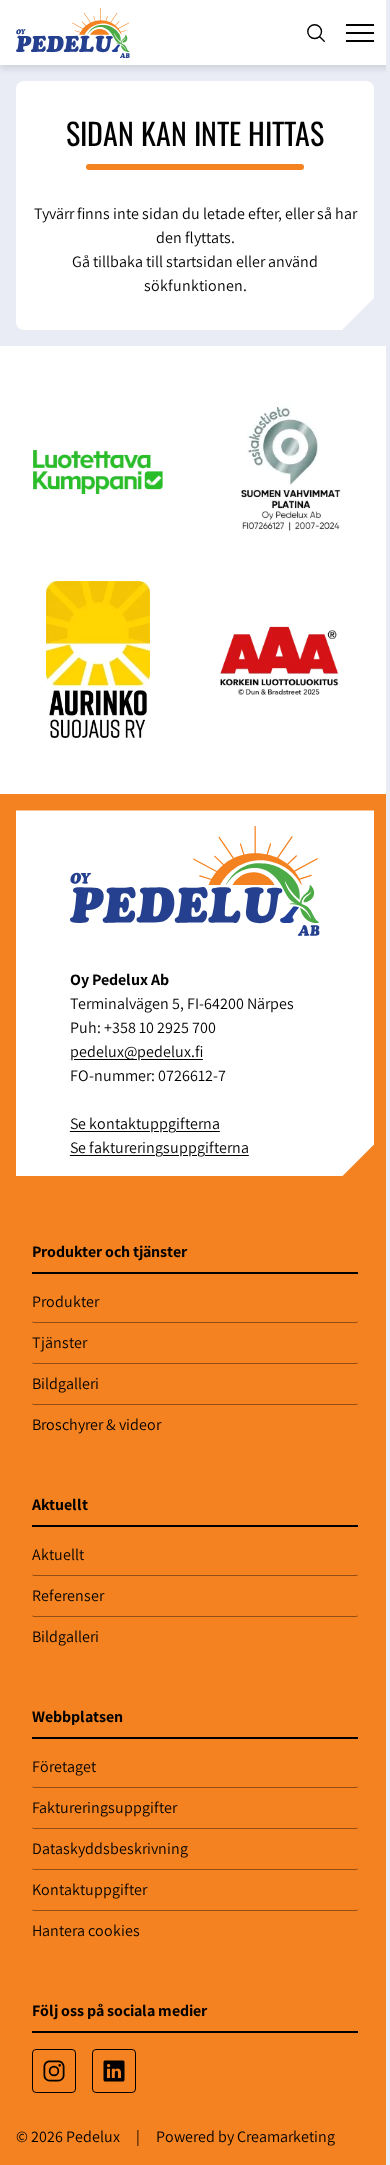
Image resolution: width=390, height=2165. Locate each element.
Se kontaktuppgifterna (145, 1123)
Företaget (64, 1766)
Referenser (68, 1595)
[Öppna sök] (316, 33)
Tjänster (59, 1342)
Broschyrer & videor (96, 1424)
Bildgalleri (65, 1383)
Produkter (65, 1301)
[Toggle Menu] (360, 33)
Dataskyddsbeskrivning (110, 1848)
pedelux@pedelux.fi (136, 1051)
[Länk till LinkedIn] (114, 2071)
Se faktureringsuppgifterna (159, 1147)
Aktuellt (58, 1554)
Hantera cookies (86, 1930)
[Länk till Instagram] (54, 2071)
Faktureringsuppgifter (104, 1807)
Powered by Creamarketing (245, 2136)
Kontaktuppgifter (89, 1889)
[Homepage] (77, 32)
